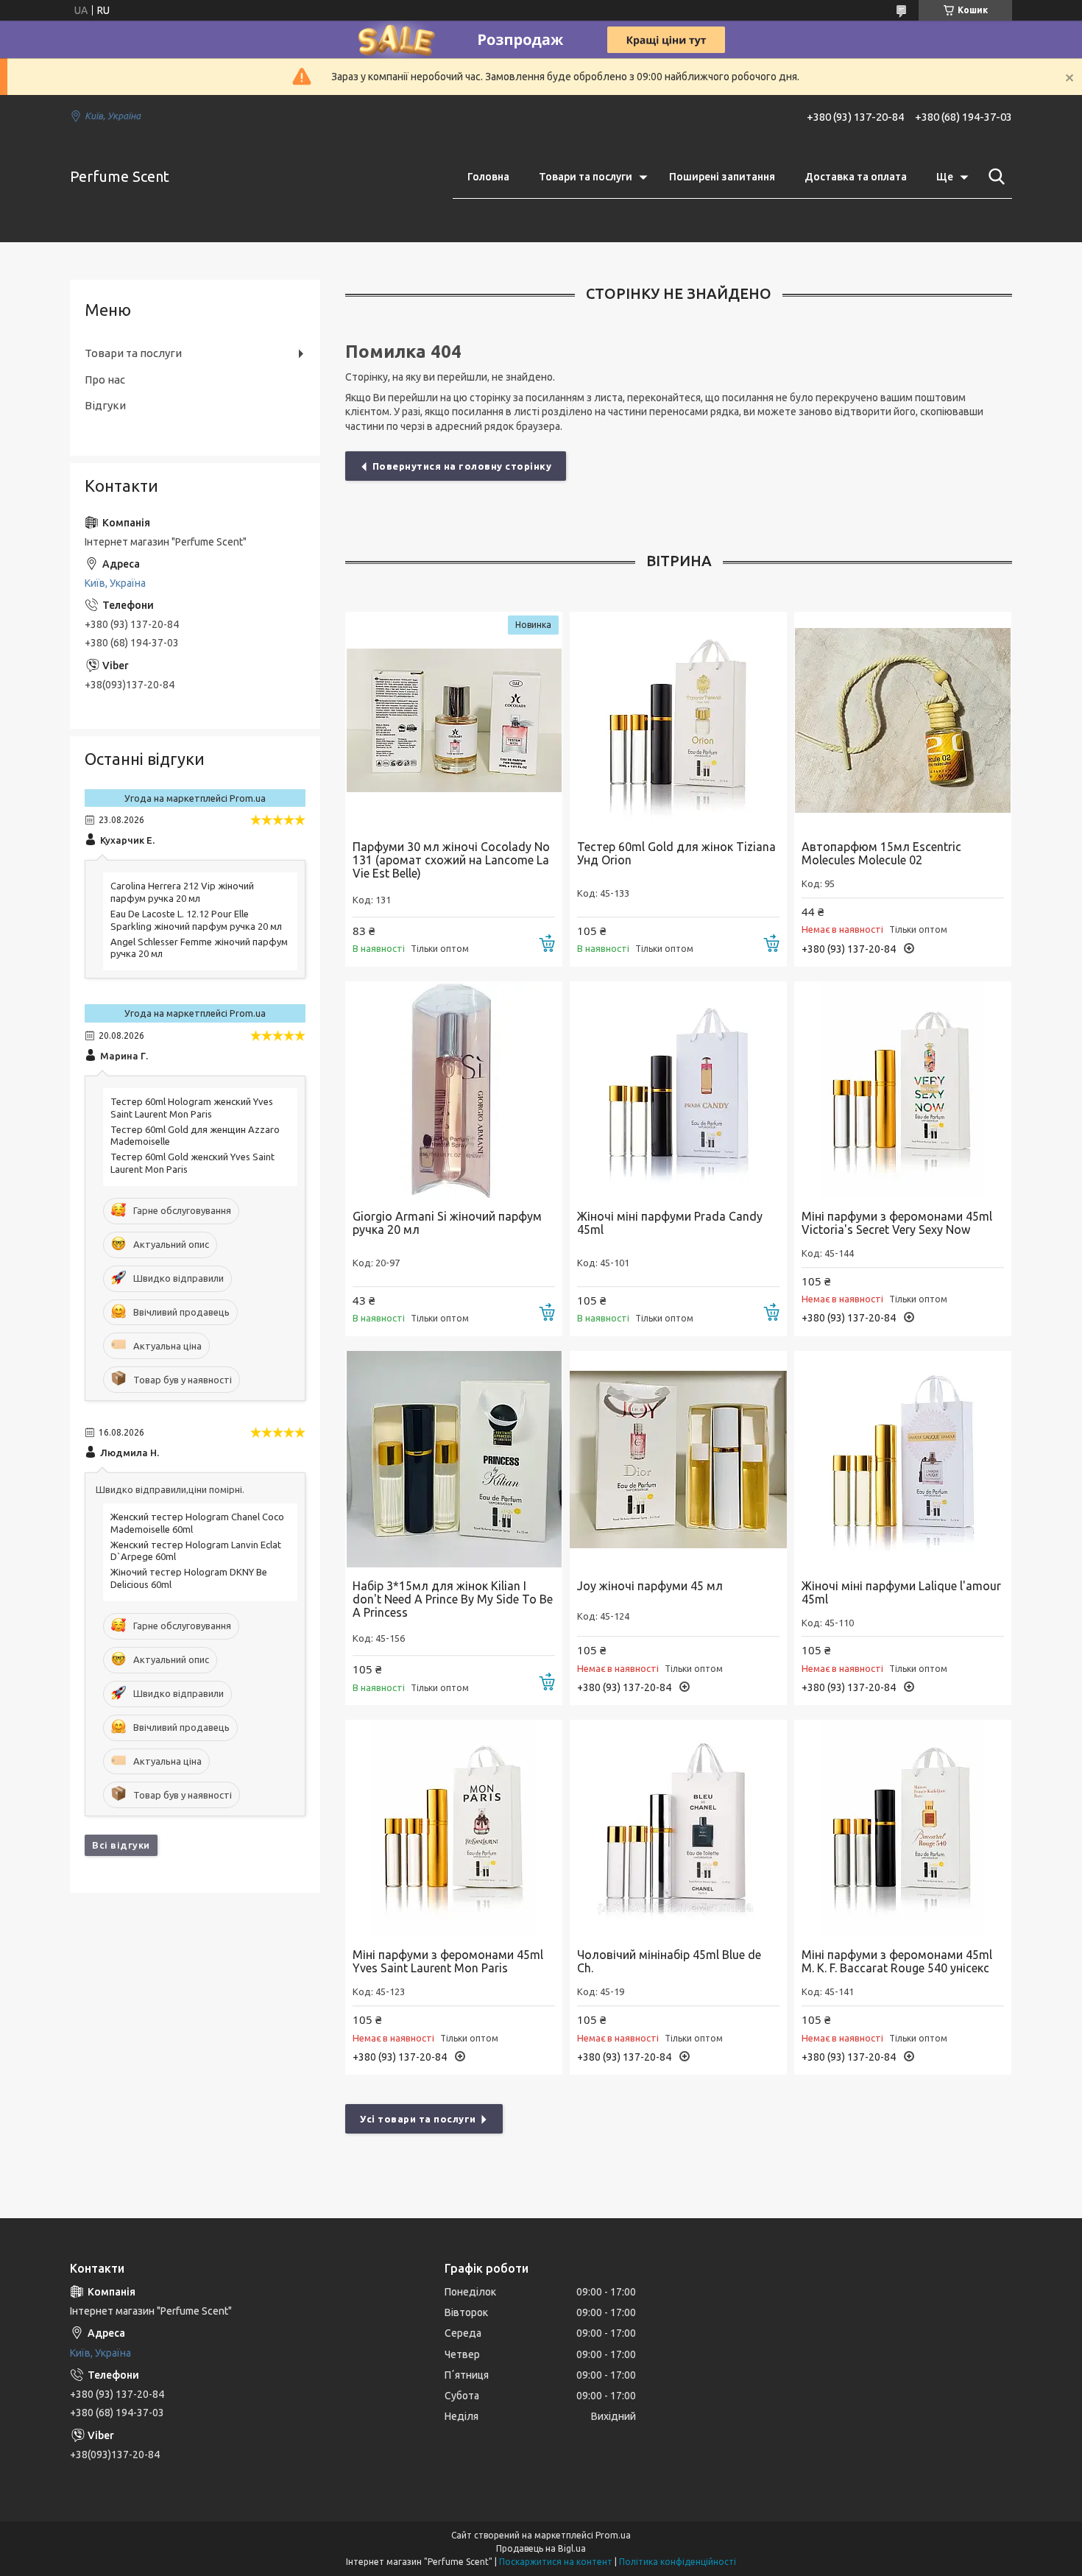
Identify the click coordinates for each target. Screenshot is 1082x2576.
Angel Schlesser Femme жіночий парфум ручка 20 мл (199, 948)
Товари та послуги (586, 177)
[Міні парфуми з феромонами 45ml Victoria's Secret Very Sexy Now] (903, 1090)
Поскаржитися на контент (556, 2562)
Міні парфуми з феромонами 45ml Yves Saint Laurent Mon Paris (448, 1961)
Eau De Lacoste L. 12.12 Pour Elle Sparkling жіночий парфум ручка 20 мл (196, 920)
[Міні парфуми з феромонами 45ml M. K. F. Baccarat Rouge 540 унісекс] (903, 1828)
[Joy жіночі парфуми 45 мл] (678, 1460)
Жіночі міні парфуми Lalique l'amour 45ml (901, 1592)
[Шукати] (994, 177)
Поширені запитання (722, 177)
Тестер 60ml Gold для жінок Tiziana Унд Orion (676, 853)
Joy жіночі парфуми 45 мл (650, 1586)
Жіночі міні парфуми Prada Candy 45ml (670, 1223)
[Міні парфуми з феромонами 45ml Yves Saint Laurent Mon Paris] (454, 1828)
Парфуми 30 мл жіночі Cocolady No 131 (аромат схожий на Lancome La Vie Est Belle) (451, 860)
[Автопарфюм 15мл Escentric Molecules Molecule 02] (903, 720)
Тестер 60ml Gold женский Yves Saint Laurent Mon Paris (192, 1163)
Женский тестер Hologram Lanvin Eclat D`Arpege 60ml (196, 1551)
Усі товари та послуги (418, 2119)
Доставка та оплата (856, 177)
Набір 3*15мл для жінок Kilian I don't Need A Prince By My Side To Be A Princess (453, 1599)
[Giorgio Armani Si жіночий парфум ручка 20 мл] (454, 1090)
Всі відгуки (121, 1845)
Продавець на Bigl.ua (541, 2548)
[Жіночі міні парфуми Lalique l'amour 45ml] (903, 1460)
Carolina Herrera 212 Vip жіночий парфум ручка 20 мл (182, 892)
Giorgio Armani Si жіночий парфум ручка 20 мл (447, 1223)
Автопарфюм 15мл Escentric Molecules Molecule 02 (881, 853)
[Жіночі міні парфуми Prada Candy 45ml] (678, 1090)
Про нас (105, 380)
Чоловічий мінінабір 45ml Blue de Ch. (669, 1961)
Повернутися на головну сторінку (462, 466)
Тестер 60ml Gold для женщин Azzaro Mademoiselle (195, 1136)
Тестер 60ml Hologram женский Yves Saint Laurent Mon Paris (192, 1108)
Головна (488, 177)
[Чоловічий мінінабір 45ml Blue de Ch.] (678, 1828)
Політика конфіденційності (678, 2562)
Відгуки (105, 405)
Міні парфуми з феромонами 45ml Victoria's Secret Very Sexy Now (897, 1223)
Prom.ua (613, 2535)
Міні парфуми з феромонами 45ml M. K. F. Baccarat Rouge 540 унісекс (897, 1961)
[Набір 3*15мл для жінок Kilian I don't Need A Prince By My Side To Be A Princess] (454, 1460)
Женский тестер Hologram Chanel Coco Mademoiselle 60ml (197, 1523)
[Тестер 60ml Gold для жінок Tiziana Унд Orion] (678, 720)
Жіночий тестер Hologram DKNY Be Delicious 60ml (189, 1578)
